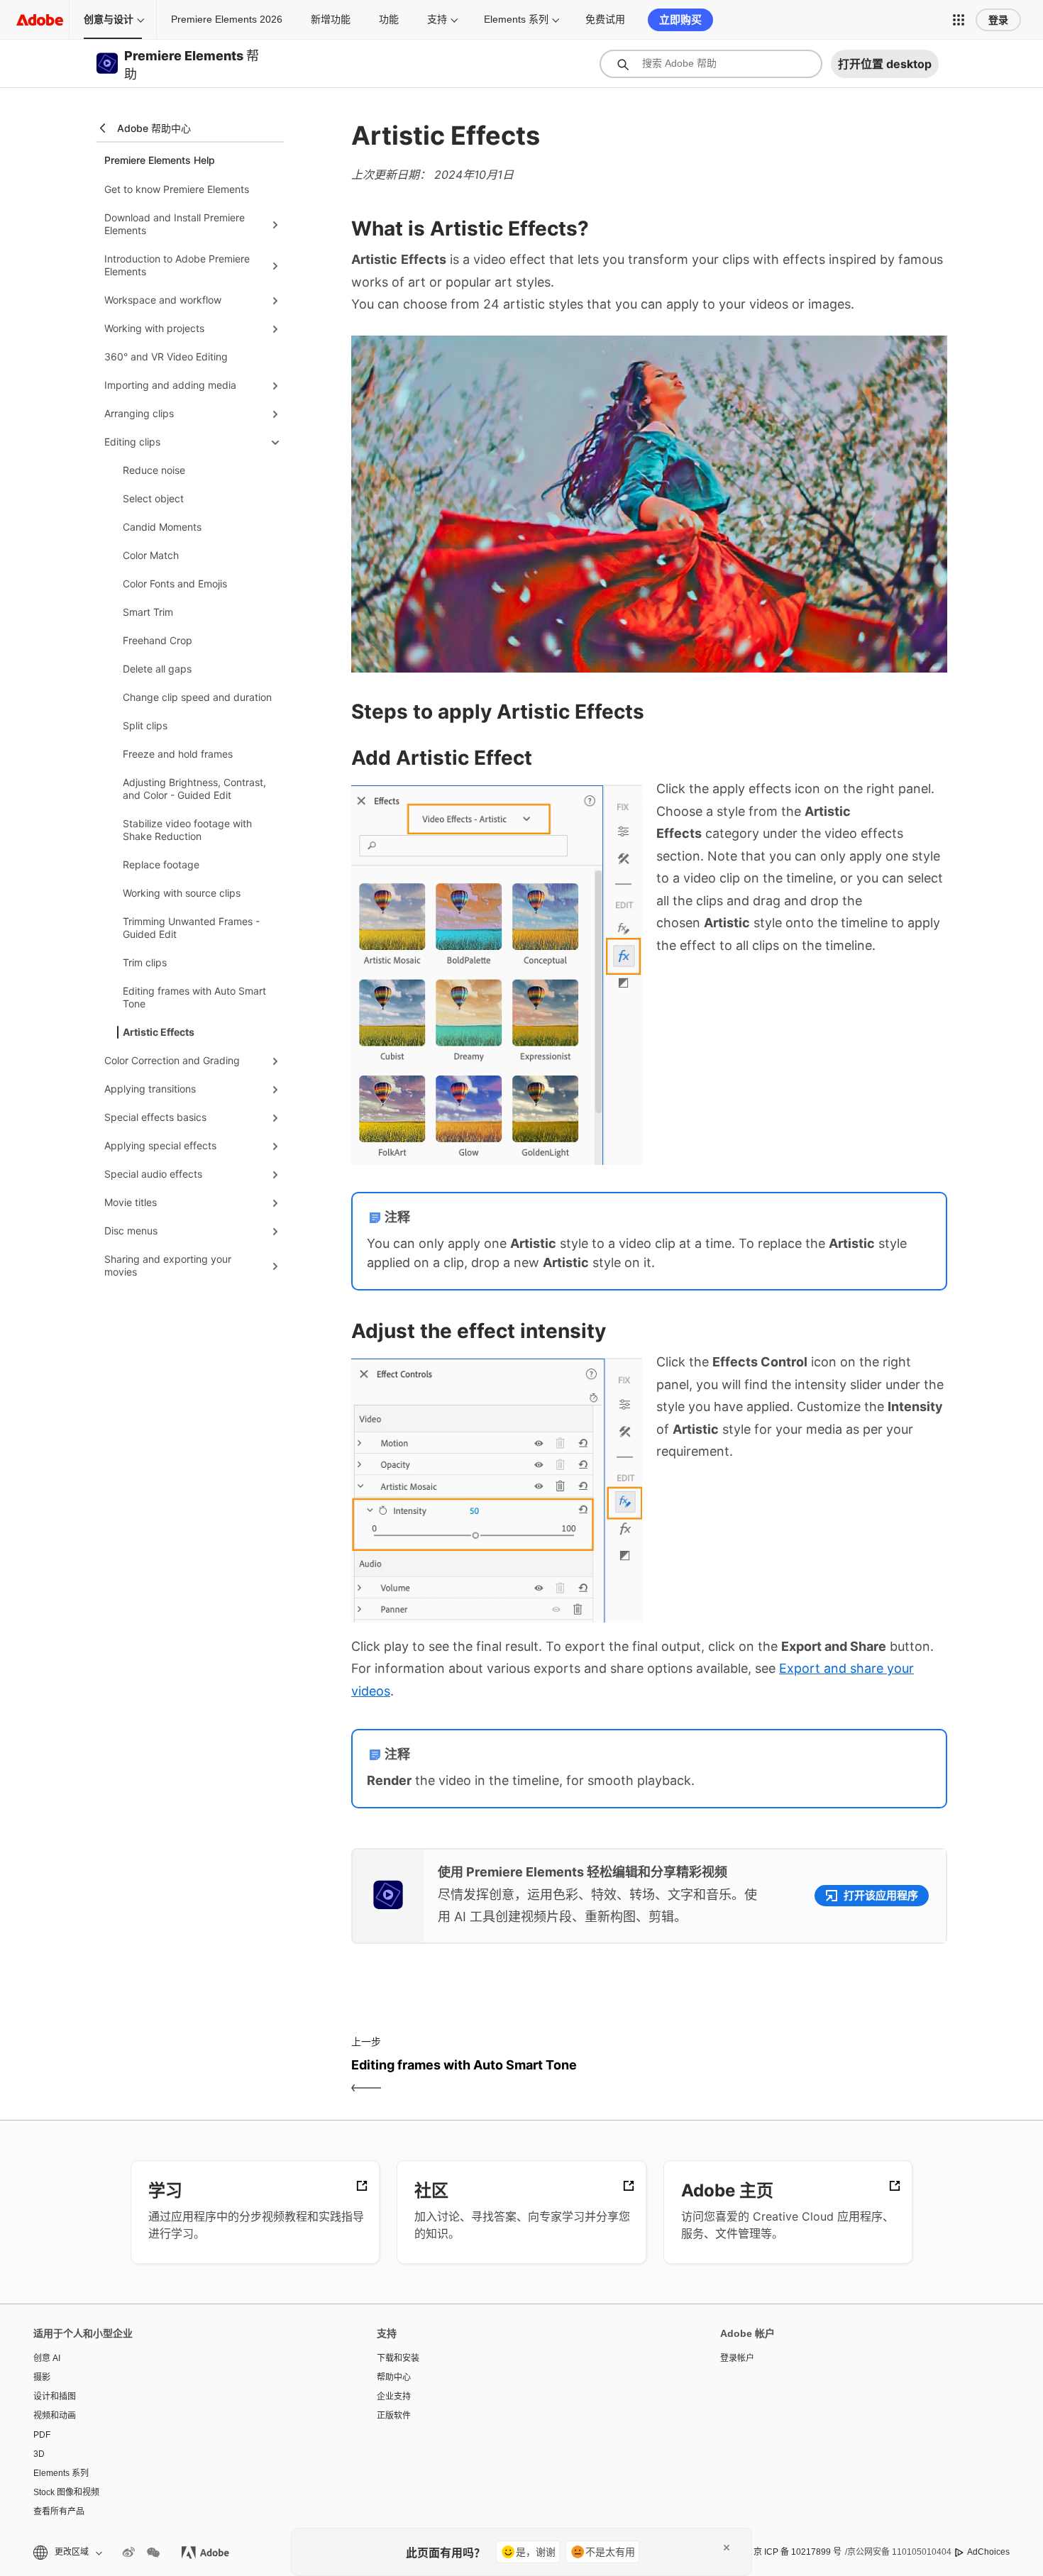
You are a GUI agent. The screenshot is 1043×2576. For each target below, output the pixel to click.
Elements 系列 (516, 19)
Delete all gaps (157, 669)
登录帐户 (737, 2358)
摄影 (42, 2377)
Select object (153, 498)
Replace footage (161, 864)
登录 (998, 20)
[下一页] (800, 2077)
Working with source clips (182, 893)
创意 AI (47, 2358)
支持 (437, 19)
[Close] (727, 2548)
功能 (389, 19)
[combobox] (711, 64)
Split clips (145, 725)
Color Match (151, 555)
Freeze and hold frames (178, 754)
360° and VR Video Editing (166, 356)
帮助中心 (394, 2377)
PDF (42, 2435)
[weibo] (128, 2553)
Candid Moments (162, 527)
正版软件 (394, 2416)
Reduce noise (154, 470)
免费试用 (605, 19)
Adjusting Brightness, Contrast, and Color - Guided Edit (194, 789)
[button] (959, 20)
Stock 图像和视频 (66, 2492)
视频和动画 (55, 2416)
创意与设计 (109, 19)
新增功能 (331, 19)
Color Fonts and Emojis (175, 584)
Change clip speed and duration (197, 697)
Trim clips (145, 962)
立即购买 (680, 20)
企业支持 (394, 2397)
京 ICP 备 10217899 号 (798, 2552)
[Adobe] (40, 20)
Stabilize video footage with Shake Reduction (187, 830)
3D (39, 2454)
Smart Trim (148, 612)
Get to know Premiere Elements (177, 189)
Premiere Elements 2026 (227, 19)
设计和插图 (55, 2397)
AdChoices (988, 2552)
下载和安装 (398, 2358)
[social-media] (153, 2553)
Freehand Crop (158, 640)
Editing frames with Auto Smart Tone (194, 997)
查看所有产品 (59, 2511)
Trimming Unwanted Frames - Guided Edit (191, 928)
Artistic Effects (159, 1032)
